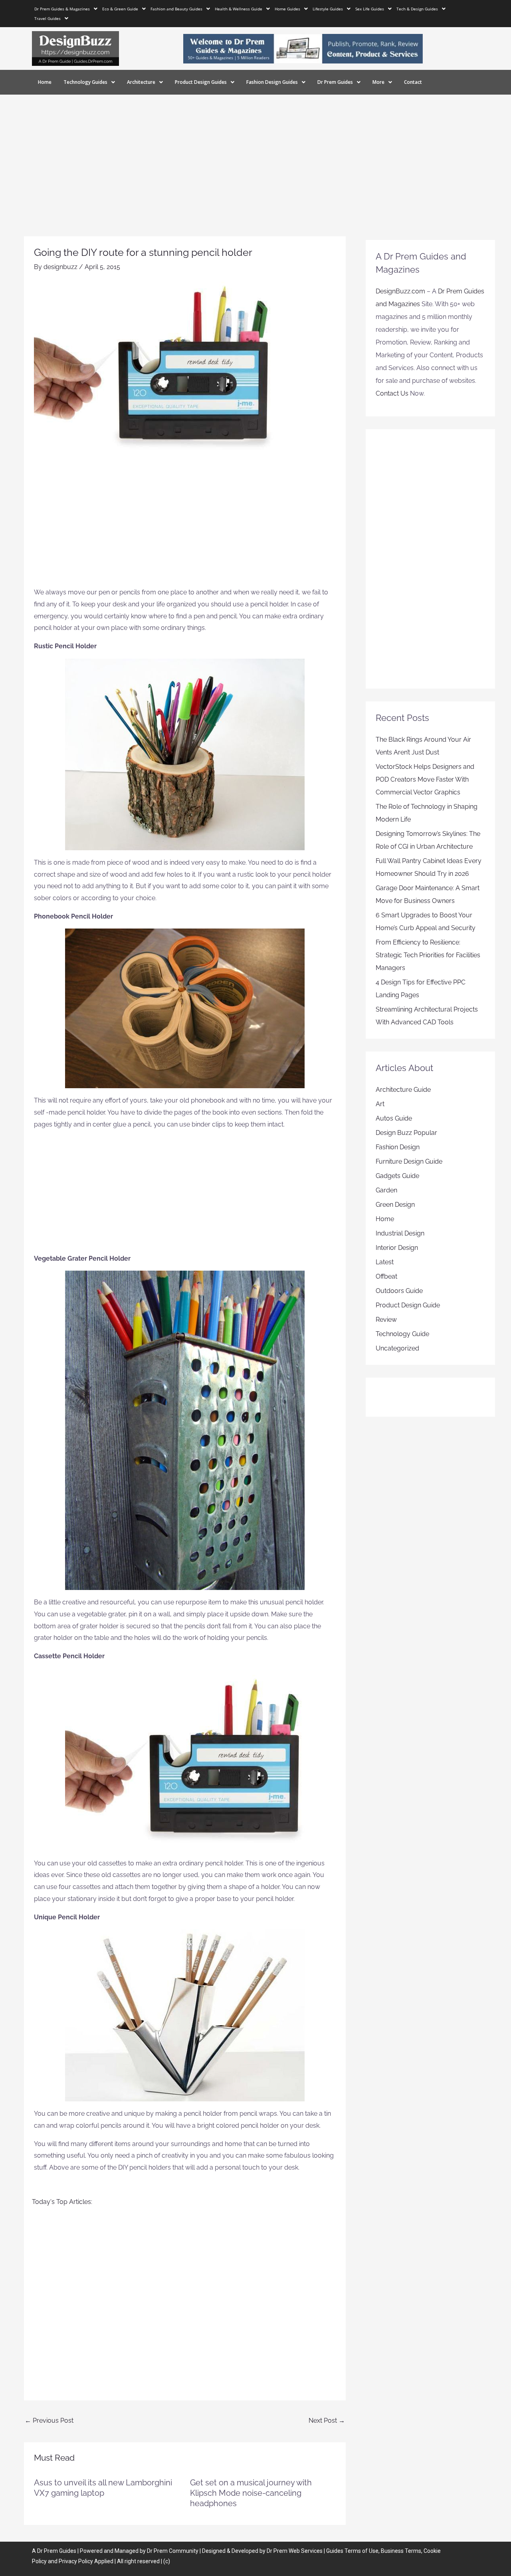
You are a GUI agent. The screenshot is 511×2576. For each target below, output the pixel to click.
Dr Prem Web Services (295, 2551)
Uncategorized (397, 1348)
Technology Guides (85, 82)
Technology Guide (402, 1334)
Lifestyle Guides (328, 9)
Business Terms (401, 2551)
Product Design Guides (201, 82)
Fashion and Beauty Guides (176, 9)
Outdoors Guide (399, 1291)
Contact (413, 82)
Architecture (141, 82)
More (378, 82)
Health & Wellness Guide (239, 9)
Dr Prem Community (173, 2551)
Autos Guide (394, 1118)
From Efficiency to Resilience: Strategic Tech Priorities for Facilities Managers (428, 955)
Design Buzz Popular (406, 1133)
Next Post (327, 2421)
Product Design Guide (408, 1305)
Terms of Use (361, 2551)
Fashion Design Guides (272, 82)
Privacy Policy (76, 2561)
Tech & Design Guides (417, 9)
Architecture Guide (403, 1090)
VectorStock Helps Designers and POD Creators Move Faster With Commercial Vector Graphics (425, 779)
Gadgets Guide (397, 1176)
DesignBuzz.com (400, 291)
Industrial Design (400, 1233)
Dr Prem (47, 2551)
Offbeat (386, 1276)
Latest (385, 1262)
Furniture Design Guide (409, 1161)
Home (45, 82)
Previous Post (49, 2421)
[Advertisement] (255, 154)
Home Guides (287, 9)
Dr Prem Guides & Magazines (62, 9)
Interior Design (397, 1248)
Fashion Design (398, 1147)
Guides (68, 2551)
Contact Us (392, 393)
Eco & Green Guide (120, 9)
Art (380, 1104)
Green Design (395, 1205)
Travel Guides (48, 18)
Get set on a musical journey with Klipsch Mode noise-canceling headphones (251, 2493)
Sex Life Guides (370, 9)
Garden (386, 1190)
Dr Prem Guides (335, 82)
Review (386, 1320)
